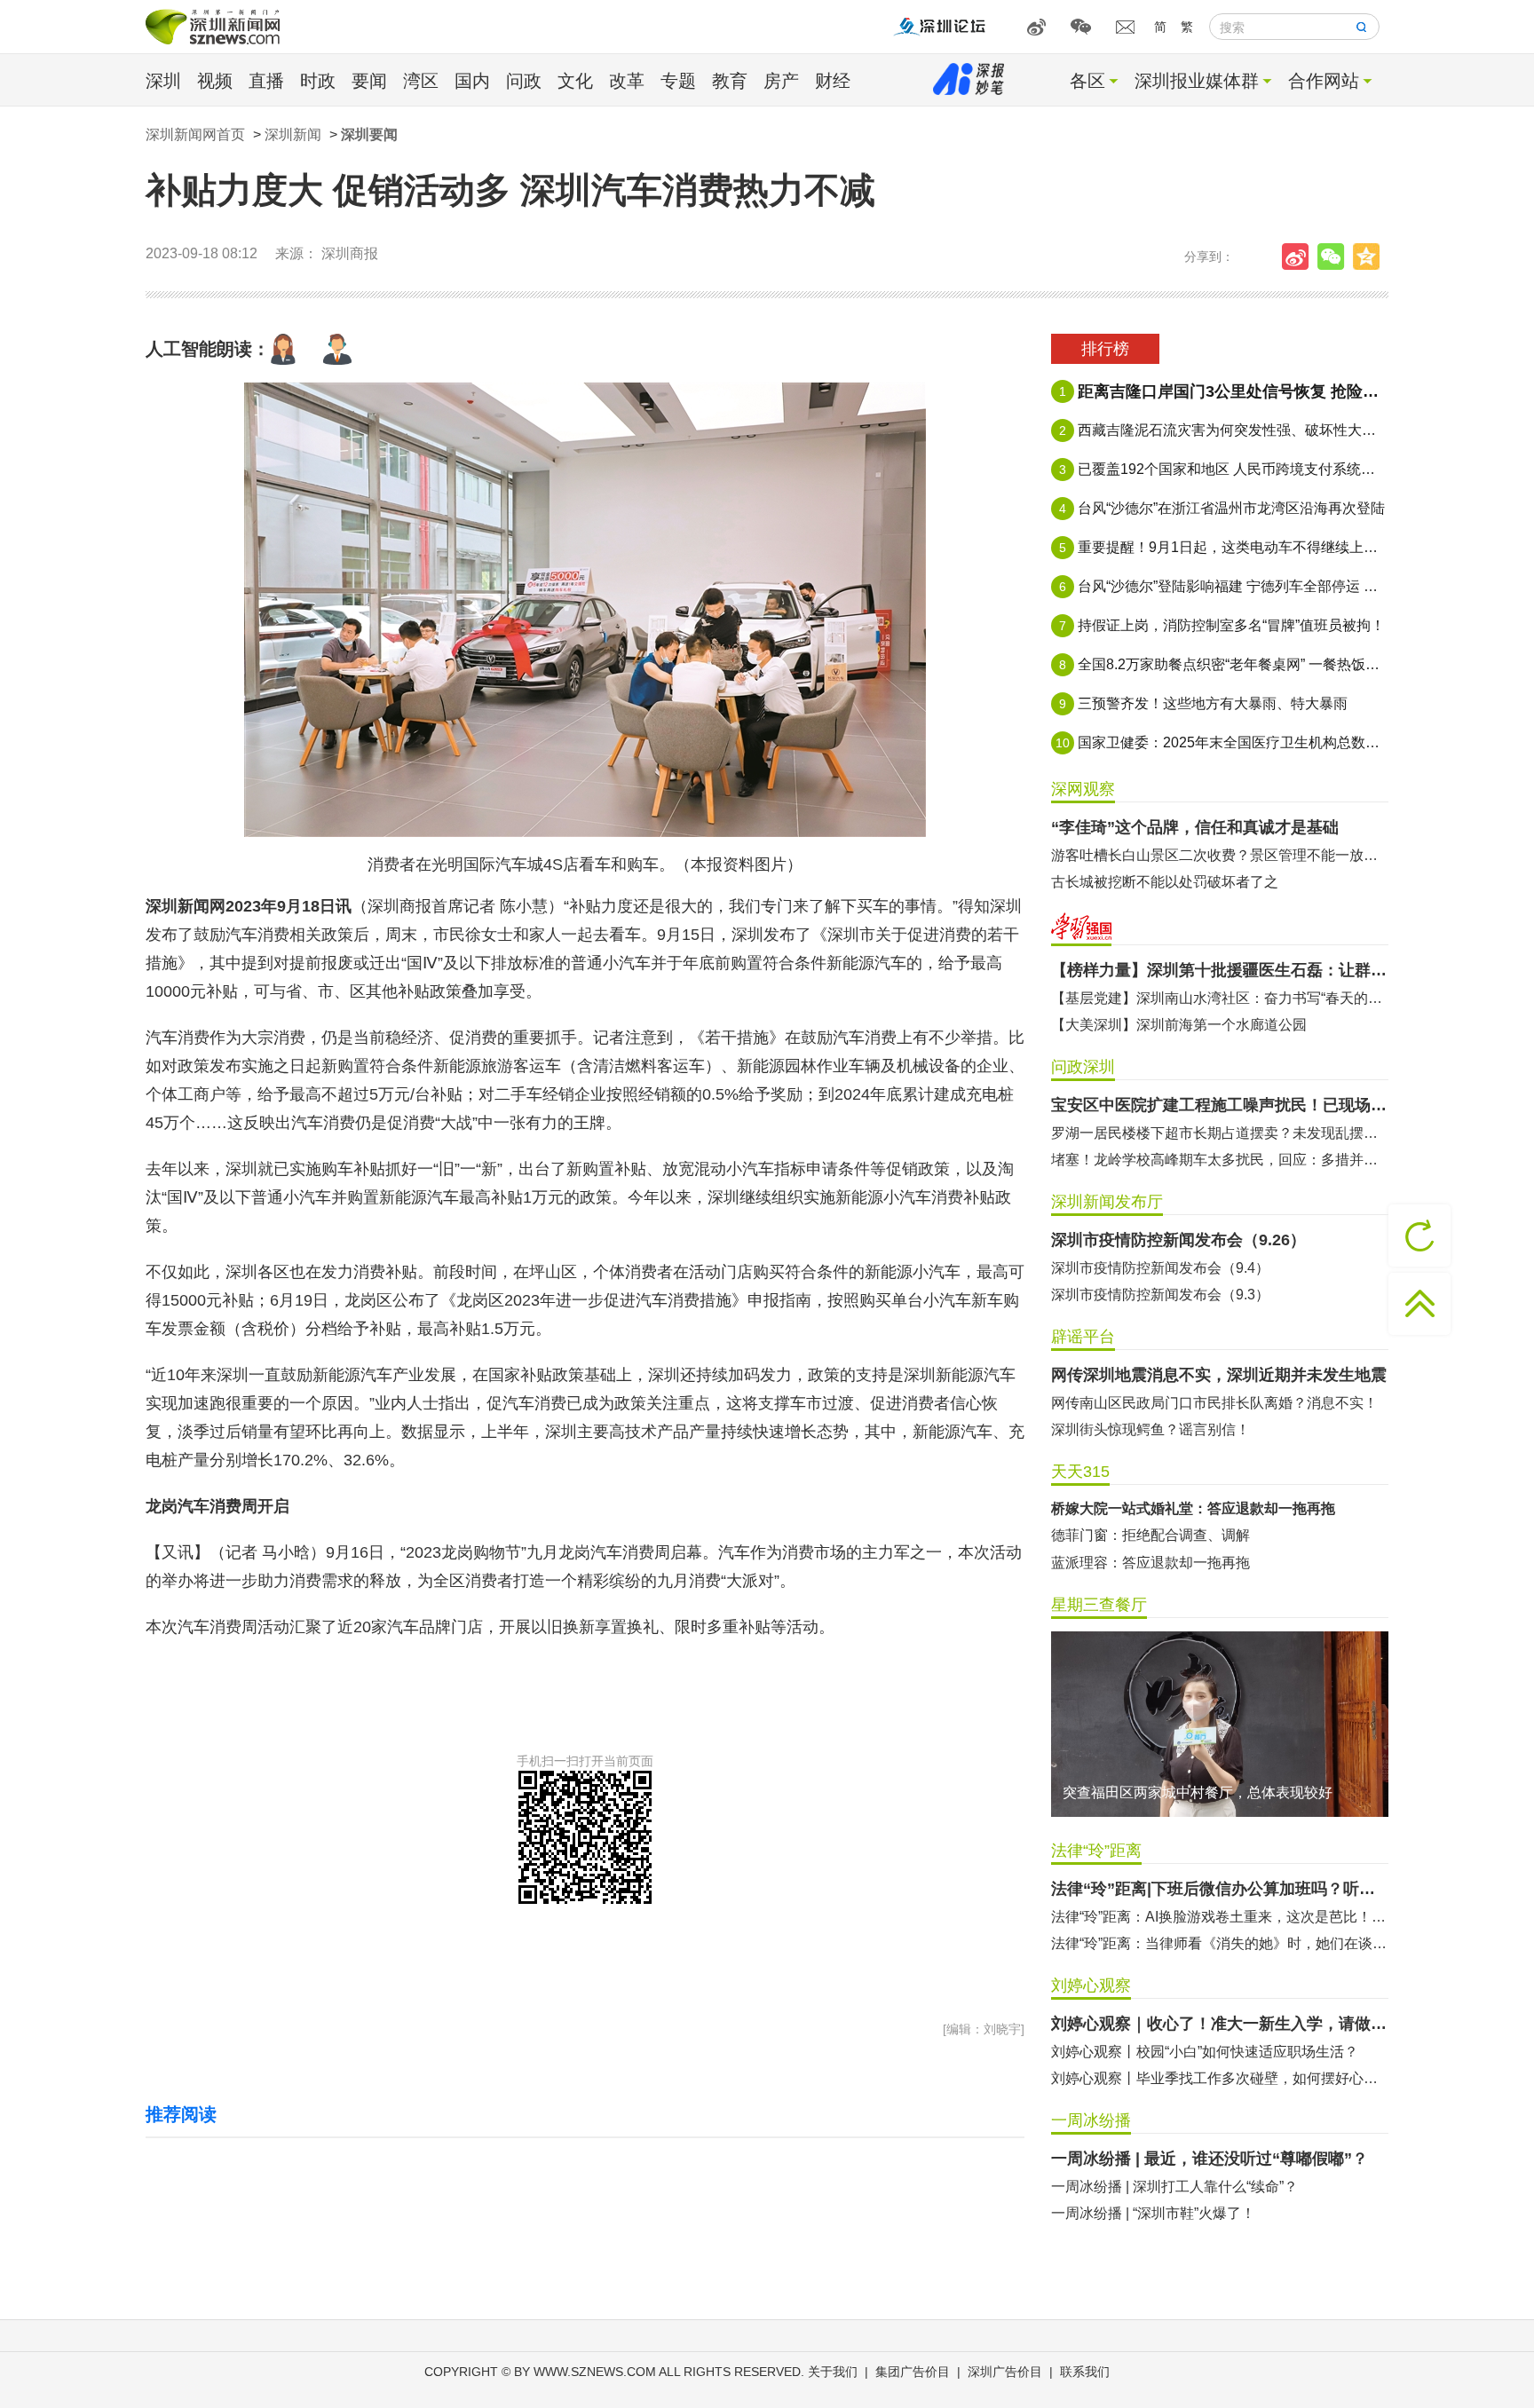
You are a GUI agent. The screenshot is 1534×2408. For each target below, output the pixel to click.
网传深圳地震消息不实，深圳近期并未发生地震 (1219, 1375)
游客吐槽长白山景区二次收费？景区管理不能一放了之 (1220, 855)
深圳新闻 (293, 134)
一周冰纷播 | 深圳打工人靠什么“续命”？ (1174, 2187)
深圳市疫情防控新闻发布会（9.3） (1160, 1295)
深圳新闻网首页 (195, 134)
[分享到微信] (1335, 257)
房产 (781, 81)
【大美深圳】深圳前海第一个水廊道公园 (1179, 1025)
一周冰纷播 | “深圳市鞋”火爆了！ (1153, 2213)
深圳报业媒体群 (1197, 81)
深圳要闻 (369, 134)
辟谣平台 (1083, 1337)
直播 (266, 81)
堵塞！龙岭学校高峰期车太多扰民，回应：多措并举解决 (1220, 1160)
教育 (730, 81)
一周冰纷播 (1091, 2120)
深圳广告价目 (1005, 2372)
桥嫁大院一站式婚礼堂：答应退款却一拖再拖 (1193, 1508)
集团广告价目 (913, 2372)
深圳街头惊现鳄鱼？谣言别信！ (1150, 1429)
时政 (318, 81)
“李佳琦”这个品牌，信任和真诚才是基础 (1195, 827)
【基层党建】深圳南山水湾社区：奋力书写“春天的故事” (1220, 998)
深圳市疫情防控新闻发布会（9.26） (1178, 1240)
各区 (1087, 81)
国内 (472, 81)
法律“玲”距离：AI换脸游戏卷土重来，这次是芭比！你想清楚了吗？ (1220, 1917)
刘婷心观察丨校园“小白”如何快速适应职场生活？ (1205, 2052)
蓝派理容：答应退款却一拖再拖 (1150, 1563)
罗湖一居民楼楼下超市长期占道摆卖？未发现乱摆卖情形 (1220, 1133)
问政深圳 (1083, 1067)
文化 (575, 81)
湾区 (421, 81)
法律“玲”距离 (1096, 1851)
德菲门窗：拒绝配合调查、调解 (1150, 1535)
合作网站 (1324, 81)
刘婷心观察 (1091, 1986)
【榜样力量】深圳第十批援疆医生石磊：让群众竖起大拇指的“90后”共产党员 (1220, 970)
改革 (627, 81)
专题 (678, 81)
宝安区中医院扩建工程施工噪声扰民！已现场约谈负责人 (1220, 1105)
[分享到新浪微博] (1300, 257)
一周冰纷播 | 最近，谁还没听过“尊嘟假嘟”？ (1210, 2159)
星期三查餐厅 (1099, 1605)
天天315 (1080, 1472)
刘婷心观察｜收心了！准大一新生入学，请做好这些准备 (1220, 2024)
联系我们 (1085, 2372)
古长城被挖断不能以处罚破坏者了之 (1165, 882)
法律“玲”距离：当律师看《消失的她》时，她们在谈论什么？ (1220, 1943)
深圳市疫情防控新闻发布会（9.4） (1160, 1268)
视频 (215, 81)
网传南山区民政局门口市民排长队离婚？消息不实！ (1214, 1403)
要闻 (369, 81)
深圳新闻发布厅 (1107, 1202)
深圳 (163, 81)
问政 (524, 81)
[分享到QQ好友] (1371, 257)
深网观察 (1083, 789)
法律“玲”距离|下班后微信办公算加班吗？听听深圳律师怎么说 (1220, 1889)
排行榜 (1105, 349)
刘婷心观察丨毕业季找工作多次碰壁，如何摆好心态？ (1220, 2078)
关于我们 (833, 2372)
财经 (833, 81)
